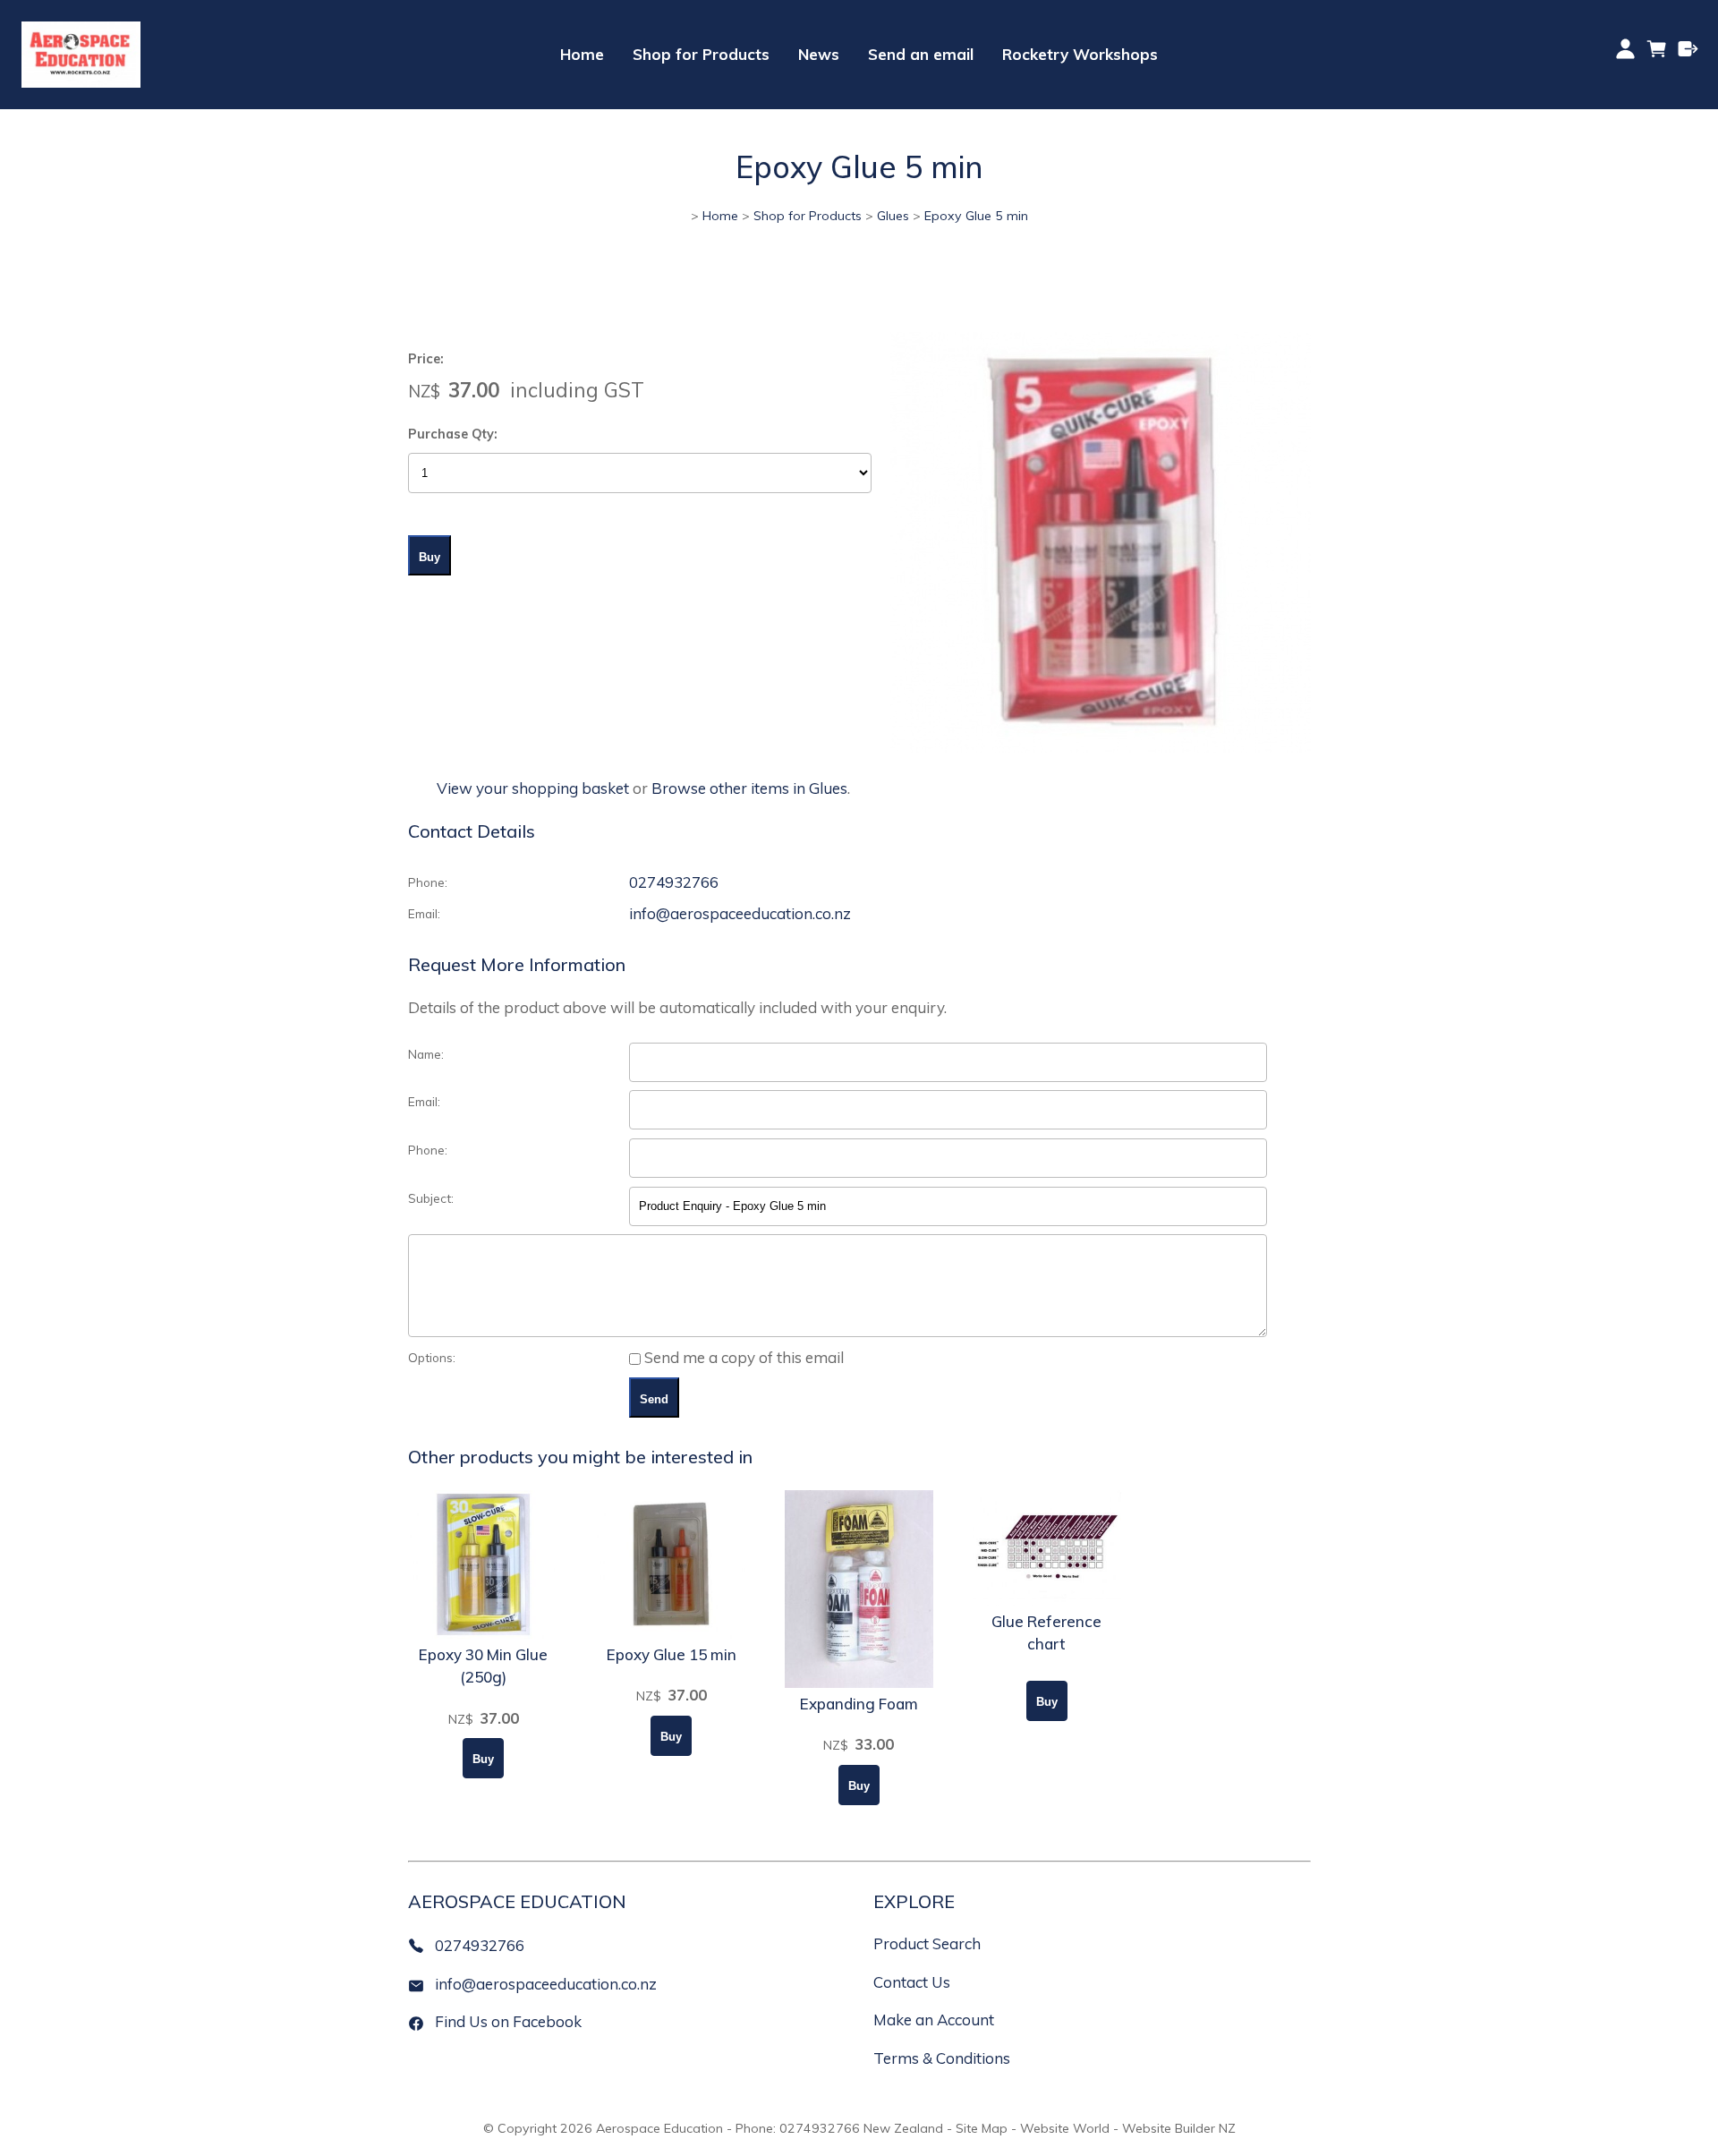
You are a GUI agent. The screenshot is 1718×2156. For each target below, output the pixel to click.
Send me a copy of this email (742, 1357)
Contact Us (912, 1982)
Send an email (921, 54)
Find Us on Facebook (508, 2021)
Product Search (927, 1943)
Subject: (431, 1198)
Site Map (982, 2128)
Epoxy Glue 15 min (672, 1654)
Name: (426, 1054)
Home (582, 54)
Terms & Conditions (942, 2058)
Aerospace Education (659, 2128)
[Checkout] (1688, 49)
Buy (429, 557)
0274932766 (674, 882)
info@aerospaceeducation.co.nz (740, 913)
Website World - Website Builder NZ (1128, 2128)
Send (654, 1399)
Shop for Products (701, 54)
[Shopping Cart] (1657, 55)
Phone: (428, 882)
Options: (432, 1357)
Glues (893, 216)
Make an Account (934, 2020)
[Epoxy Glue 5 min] (1101, 747)
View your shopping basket (533, 788)
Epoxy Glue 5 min (976, 216)
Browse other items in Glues (749, 788)
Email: (424, 913)
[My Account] (1625, 49)
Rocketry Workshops (1080, 54)
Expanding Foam (859, 1704)
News (819, 54)
